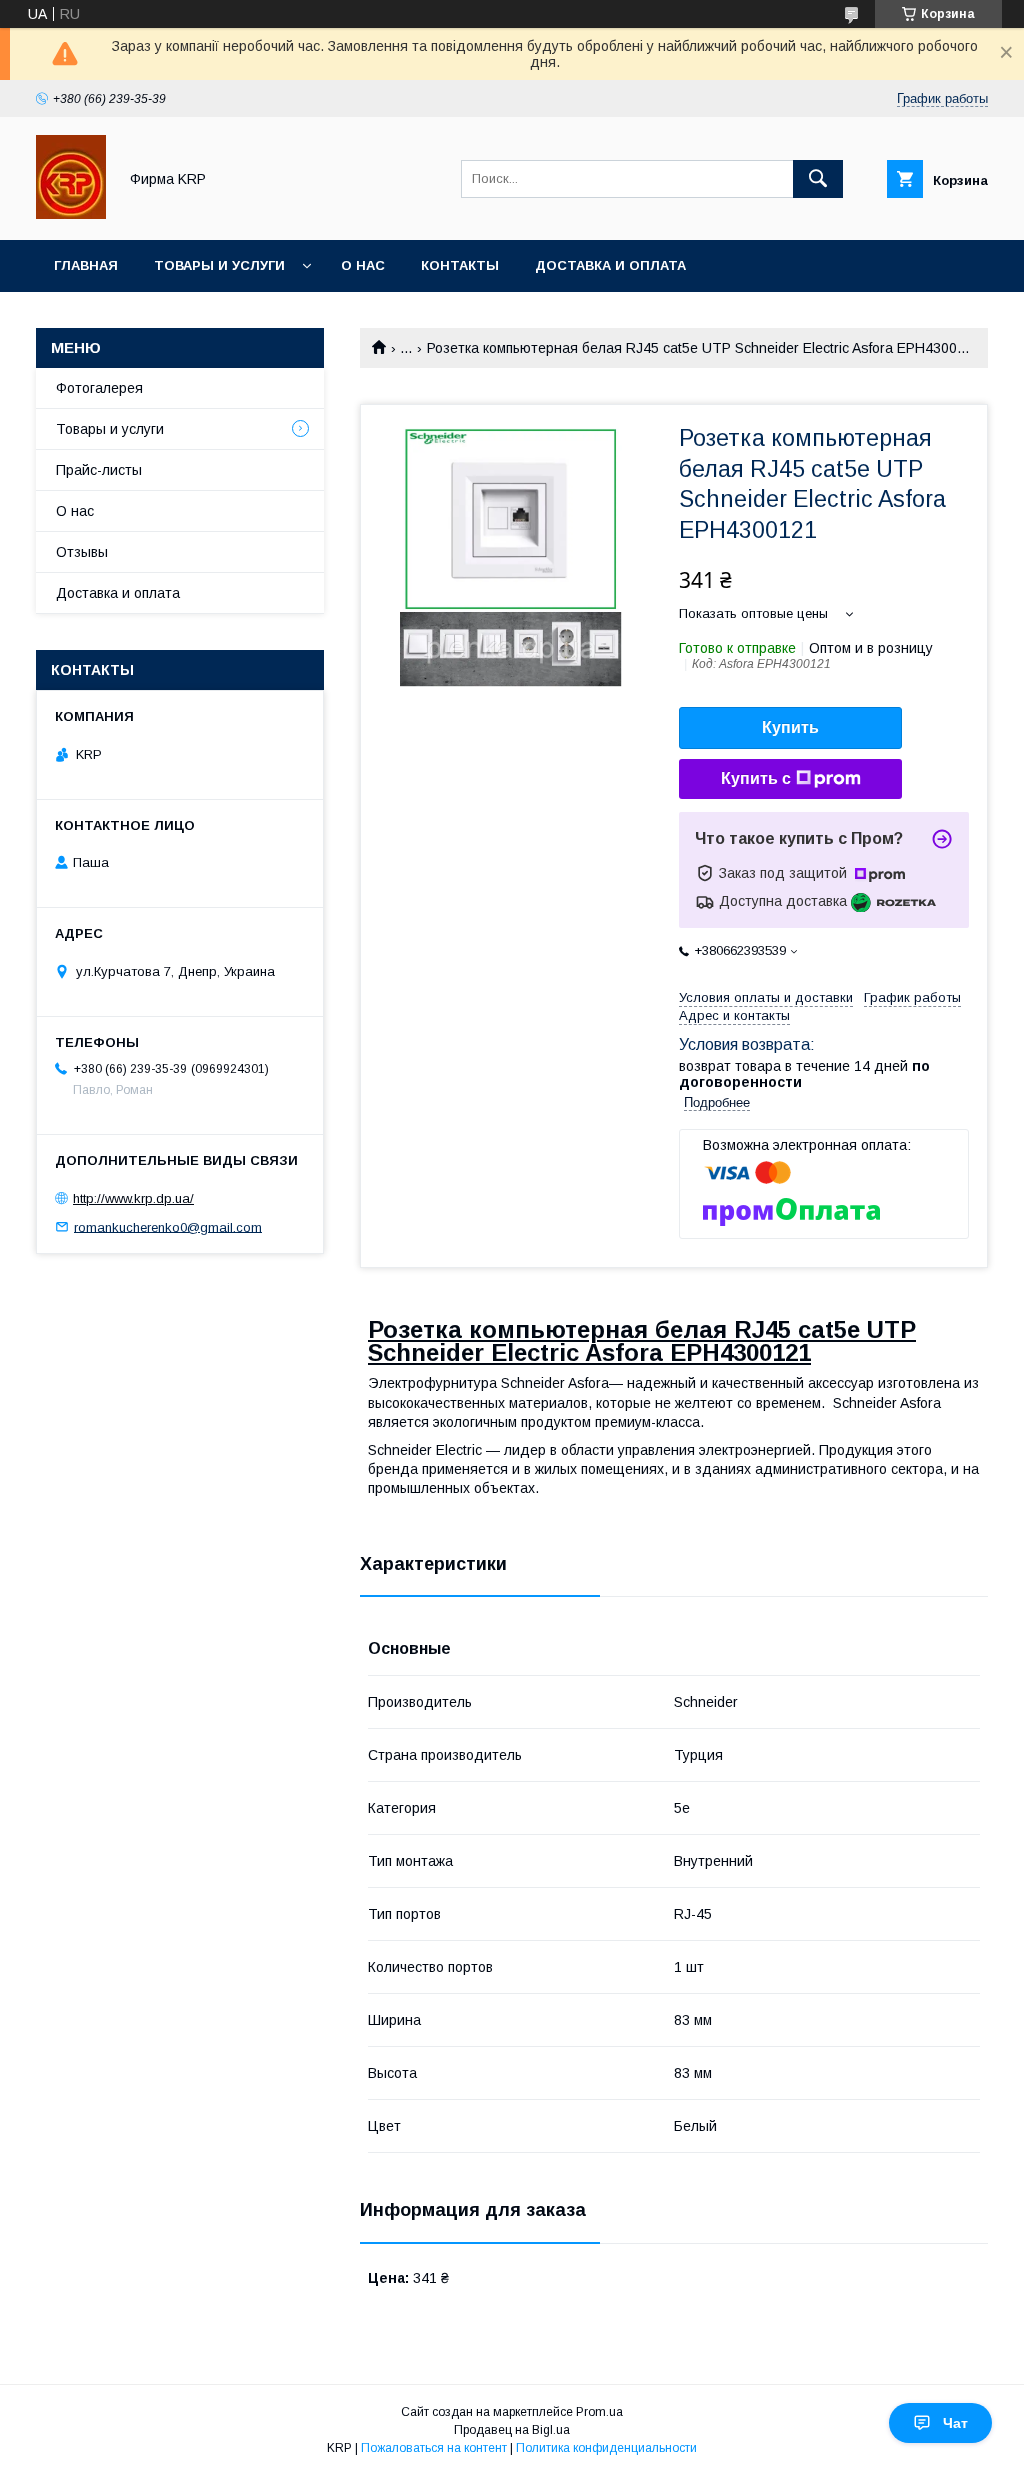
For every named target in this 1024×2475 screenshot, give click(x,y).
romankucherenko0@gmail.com (168, 1226)
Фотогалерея (99, 388)
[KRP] (71, 214)
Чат (955, 2423)
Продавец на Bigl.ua (512, 2430)
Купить (790, 727)
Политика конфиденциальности (606, 2448)
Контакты (460, 265)
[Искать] (818, 179)
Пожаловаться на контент (434, 2448)
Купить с (756, 778)
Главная (86, 265)
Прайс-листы (99, 470)
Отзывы (82, 552)
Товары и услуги (219, 265)
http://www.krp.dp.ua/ (133, 1198)
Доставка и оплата (610, 265)
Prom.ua (599, 2412)
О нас (363, 265)
